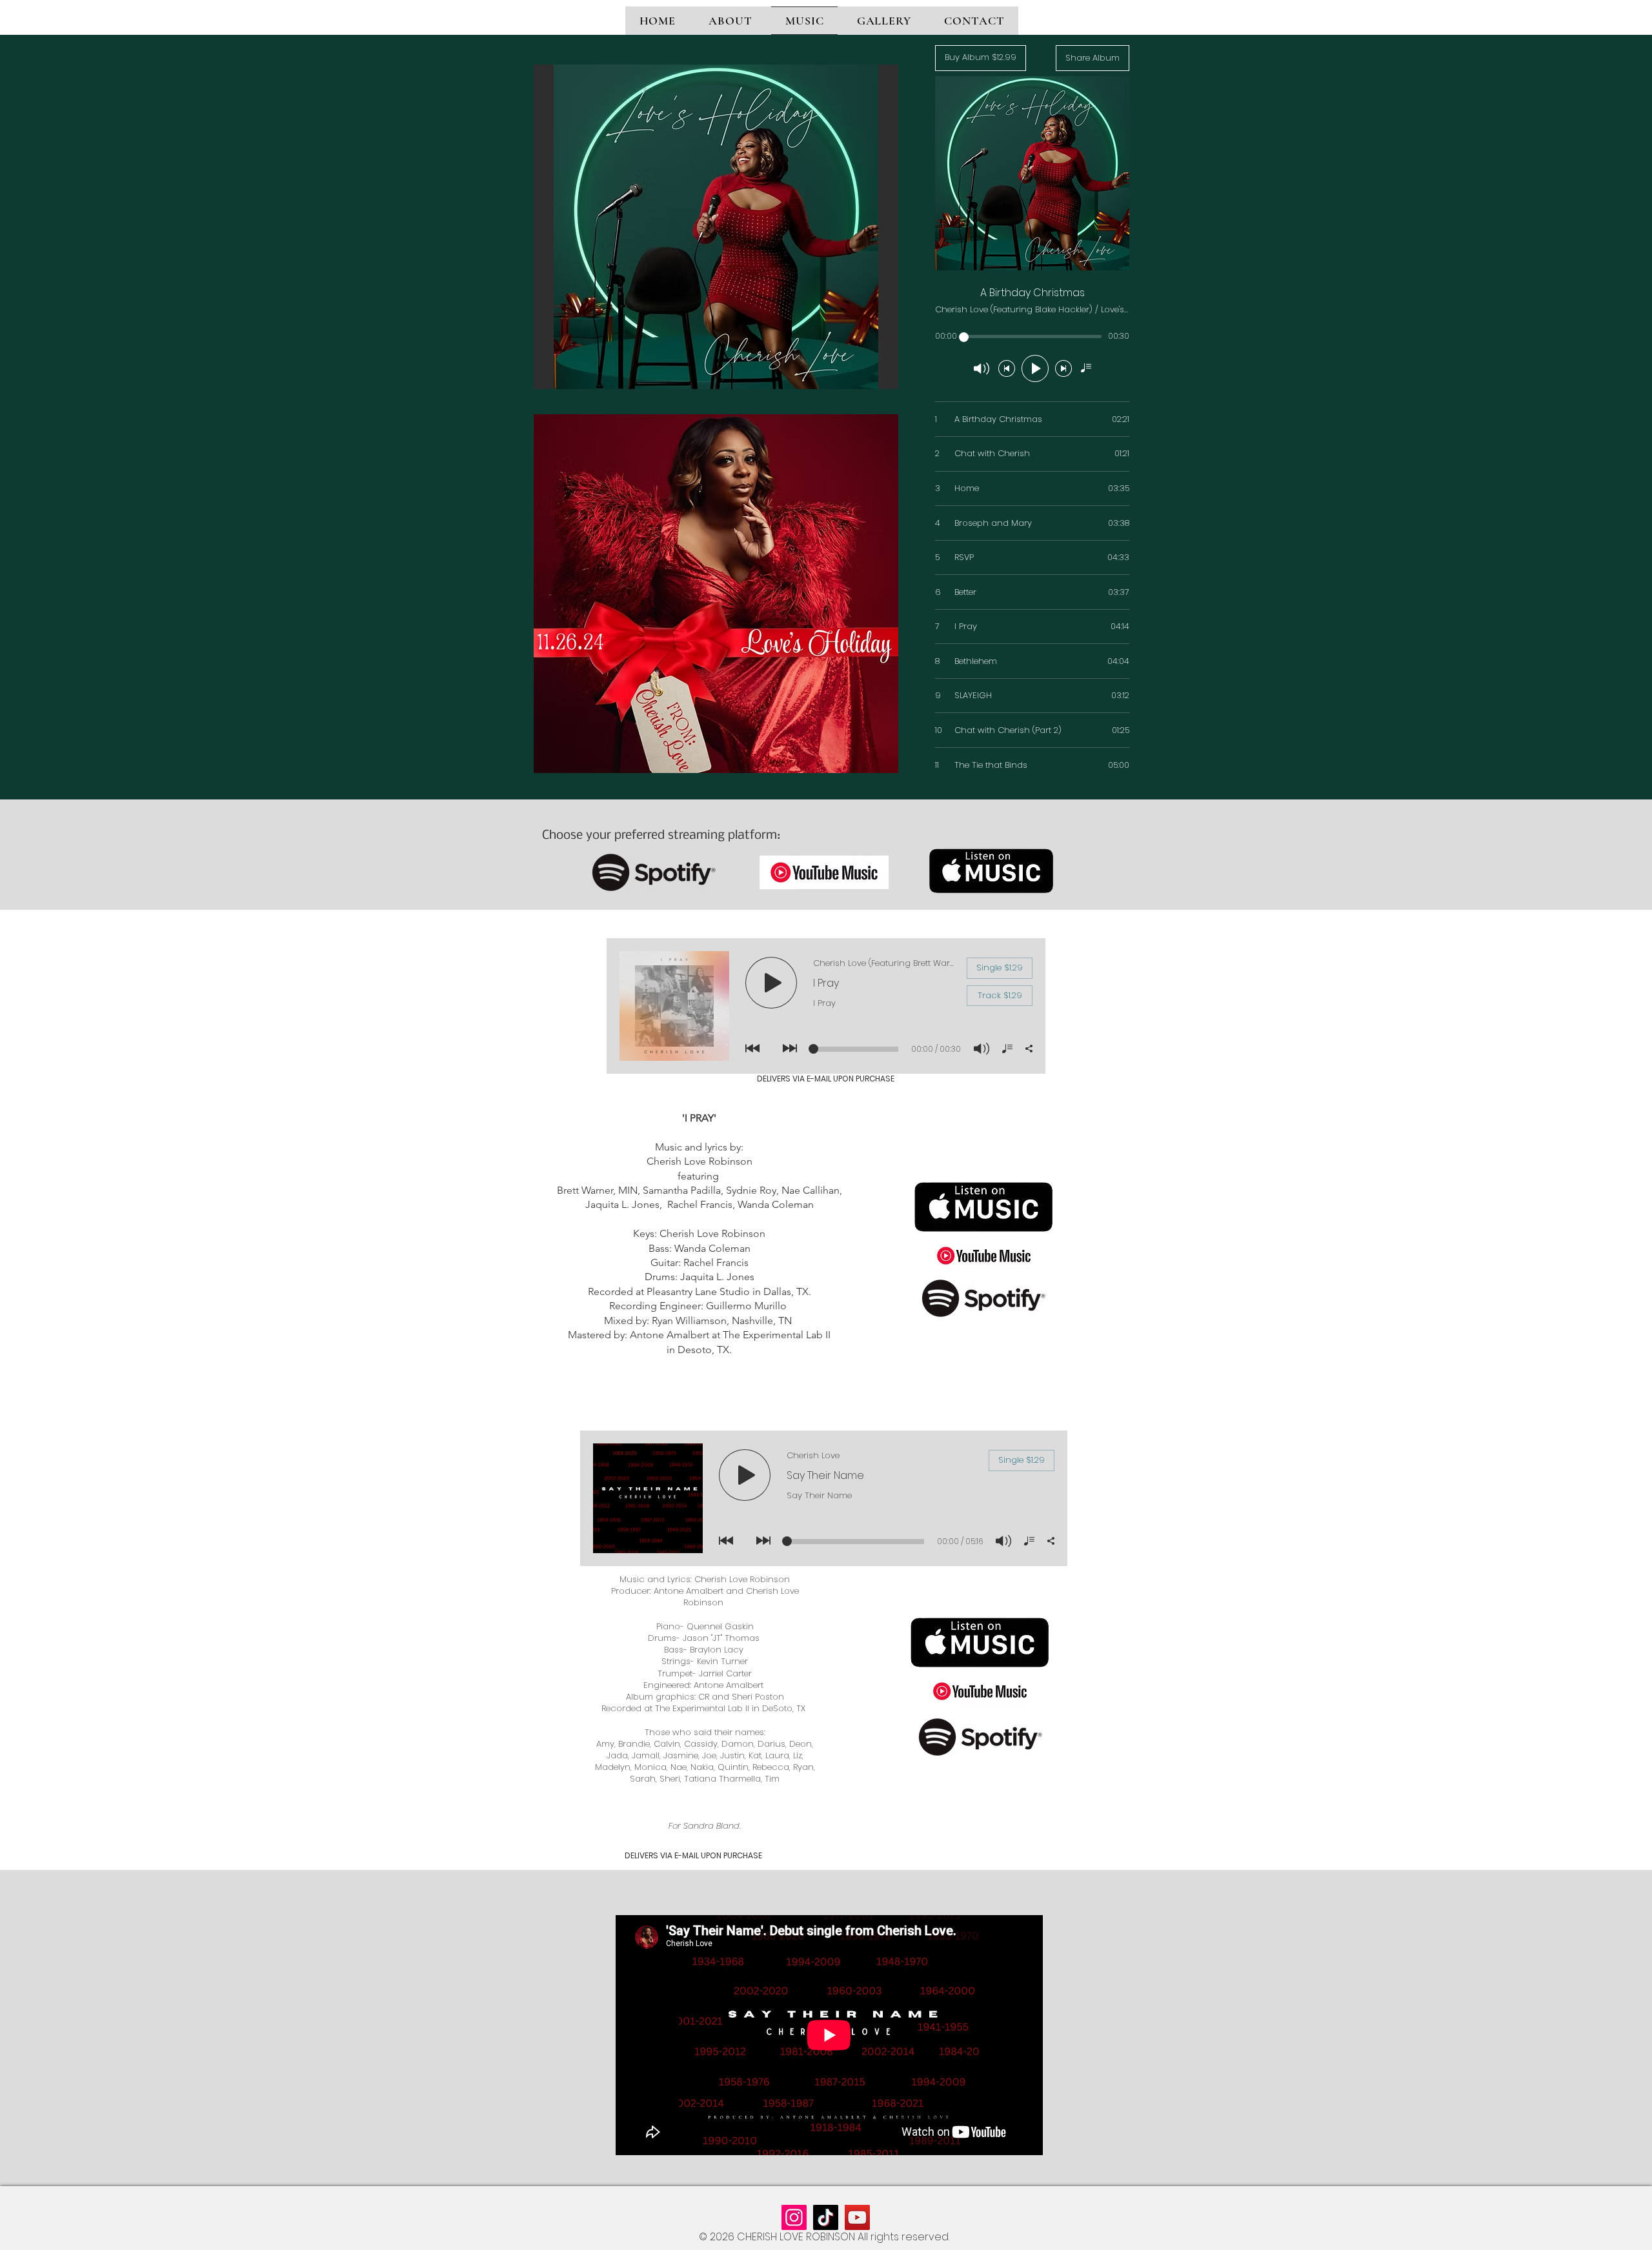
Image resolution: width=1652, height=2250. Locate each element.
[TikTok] (826, 2217)
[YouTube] (857, 2217)
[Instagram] (794, 2217)
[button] (716, 227)
